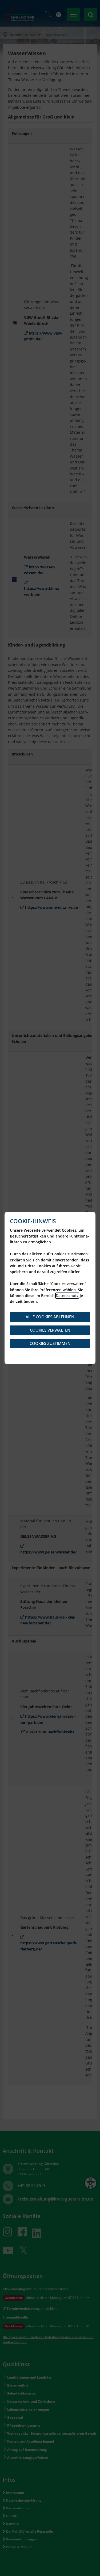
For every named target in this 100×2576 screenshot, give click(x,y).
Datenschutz (67, 1296)
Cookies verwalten (50, 1330)
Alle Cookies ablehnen (50, 1317)
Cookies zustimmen (50, 1343)
